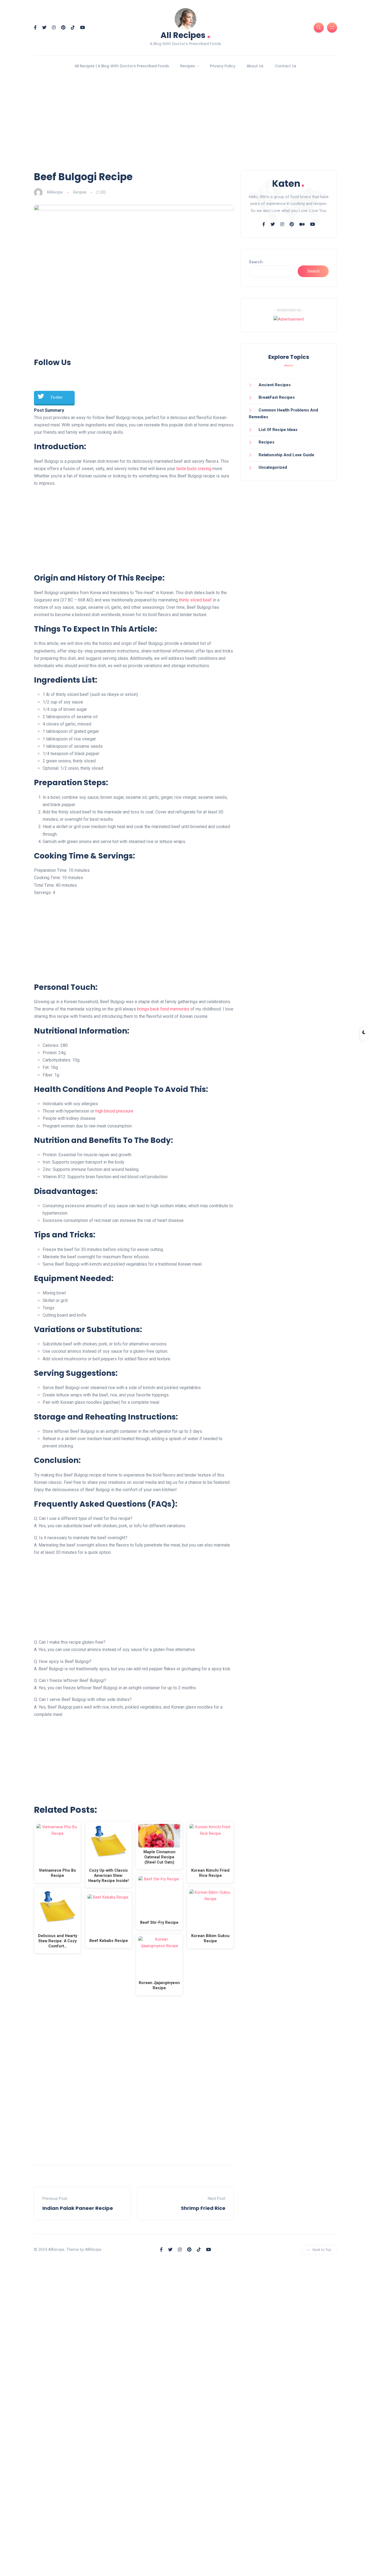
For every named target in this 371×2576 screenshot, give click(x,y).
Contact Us (286, 66)
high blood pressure (114, 1111)
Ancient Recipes (275, 385)
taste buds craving (194, 469)
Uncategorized (273, 467)
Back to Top (322, 2250)
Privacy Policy (223, 66)
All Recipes (185, 35)
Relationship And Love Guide (286, 455)
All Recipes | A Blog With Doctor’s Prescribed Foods (122, 66)
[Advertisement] (185, 123)
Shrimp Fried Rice (203, 2208)
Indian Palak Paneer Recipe (78, 2208)
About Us (255, 66)
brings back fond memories (163, 1009)
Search (256, 262)
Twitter (56, 397)
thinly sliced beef (195, 600)
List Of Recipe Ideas (278, 430)
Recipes (188, 66)
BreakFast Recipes (277, 397)
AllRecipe (55, 192)
